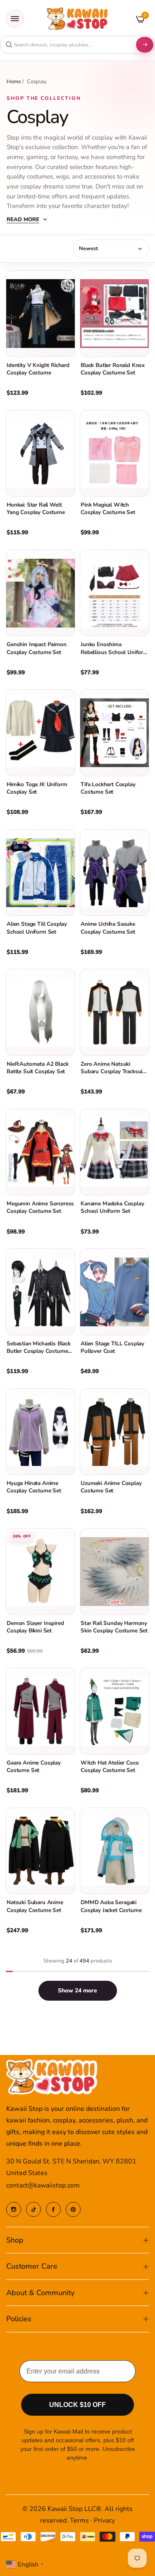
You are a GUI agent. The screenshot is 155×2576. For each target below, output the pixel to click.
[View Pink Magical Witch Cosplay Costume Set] (114, 454)
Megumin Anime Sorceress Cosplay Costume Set (40, 1207)
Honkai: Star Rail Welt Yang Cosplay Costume (36, 508)
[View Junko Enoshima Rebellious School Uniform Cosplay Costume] (114, 593)
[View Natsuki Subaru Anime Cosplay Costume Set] (41, 1851)
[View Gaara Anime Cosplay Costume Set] (41, 1711)
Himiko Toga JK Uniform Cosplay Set (37, 788)
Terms (79, 2520)
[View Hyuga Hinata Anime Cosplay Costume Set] (41, 1432)
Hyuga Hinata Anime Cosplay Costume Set (34, 1487)
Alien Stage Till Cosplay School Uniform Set (37, 928)
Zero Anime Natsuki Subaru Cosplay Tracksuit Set (112, 1071)
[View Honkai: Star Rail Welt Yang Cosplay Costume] (41, 454)
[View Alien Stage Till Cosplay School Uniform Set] (41, 873)
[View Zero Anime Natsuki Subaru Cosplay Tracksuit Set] (114, 1012)
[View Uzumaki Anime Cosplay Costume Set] (114, 1432)
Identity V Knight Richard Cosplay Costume (38, 369)
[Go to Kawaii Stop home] (77, 19)
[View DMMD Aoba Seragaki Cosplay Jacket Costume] (114, 1851)
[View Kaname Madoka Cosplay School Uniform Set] (114, 1152)
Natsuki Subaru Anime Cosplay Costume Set (35, 1906)
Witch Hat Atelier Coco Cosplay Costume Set (110, 1766)
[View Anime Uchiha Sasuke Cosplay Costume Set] (114, 873)
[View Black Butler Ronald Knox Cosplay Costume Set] (114, 314)
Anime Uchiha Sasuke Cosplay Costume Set (108, 928)
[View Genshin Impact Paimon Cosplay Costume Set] (41, 593)
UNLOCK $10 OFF (77, 2405)
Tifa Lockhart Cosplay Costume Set (108, 788)
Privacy (104, 2520)
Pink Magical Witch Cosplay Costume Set (108, 508)
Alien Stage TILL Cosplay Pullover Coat (112, 1347)
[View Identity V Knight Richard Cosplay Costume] (41, 314)
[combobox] (67, 45)
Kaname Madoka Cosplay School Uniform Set (112, 1207)
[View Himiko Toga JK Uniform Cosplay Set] (41, 733)
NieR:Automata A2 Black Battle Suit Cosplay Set (37, 1068)
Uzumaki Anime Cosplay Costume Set (111, 1487)
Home (14, 82)
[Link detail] (14, 2209)
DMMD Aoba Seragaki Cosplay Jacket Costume (111, 1906)
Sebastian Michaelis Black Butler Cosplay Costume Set (39, 1351)
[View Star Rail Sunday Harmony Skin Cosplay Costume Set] (114, 1572)
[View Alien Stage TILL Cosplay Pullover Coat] (114, 1292)
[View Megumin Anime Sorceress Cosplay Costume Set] (41, 1152)
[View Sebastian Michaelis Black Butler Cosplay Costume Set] (41, 1292)
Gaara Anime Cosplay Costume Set (34, 1766)
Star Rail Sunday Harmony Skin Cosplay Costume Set (114, 1627)
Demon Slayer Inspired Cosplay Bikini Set (35, 1627)
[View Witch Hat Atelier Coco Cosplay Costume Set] (114, 1711)
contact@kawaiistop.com (43, 2185)
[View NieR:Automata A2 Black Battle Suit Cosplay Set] (41, 1012)
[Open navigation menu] (15, 19)
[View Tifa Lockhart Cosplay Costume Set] (114, 733)
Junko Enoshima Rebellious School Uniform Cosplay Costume (114, 652)
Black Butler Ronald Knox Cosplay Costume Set (113, 369)
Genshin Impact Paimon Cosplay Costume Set (37, 648)
